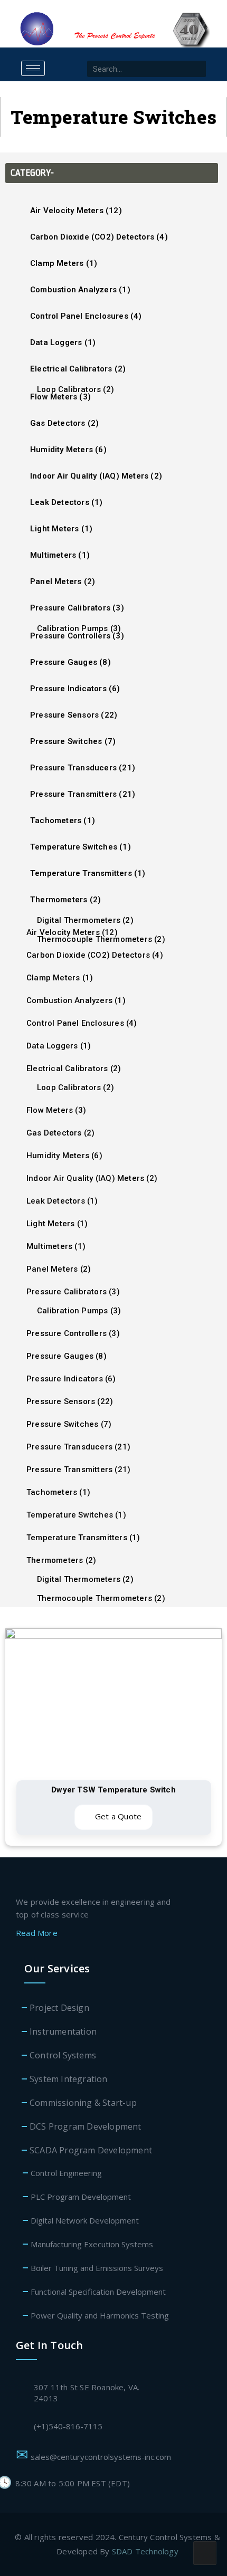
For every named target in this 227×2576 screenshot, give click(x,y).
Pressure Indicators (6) (75, 689)
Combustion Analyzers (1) (80, 290)
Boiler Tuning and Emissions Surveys (97, 2268)
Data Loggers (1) (63, 342)
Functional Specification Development (98, 2292)
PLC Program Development (81, 2197)
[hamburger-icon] (33, 68)
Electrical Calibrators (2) (78, 369)
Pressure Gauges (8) (70, 662)
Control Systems (63, 2055)
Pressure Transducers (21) (83, 768)
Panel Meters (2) (63, 581)
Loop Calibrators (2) (75, 389)
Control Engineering (66, 2173)
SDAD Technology (145, 2551)
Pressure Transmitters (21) (83, 794)
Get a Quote (117, 1816)
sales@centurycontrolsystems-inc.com (103, 2457)
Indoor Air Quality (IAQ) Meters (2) (96, 476)
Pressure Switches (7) (73, 741)
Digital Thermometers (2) (85, 920)
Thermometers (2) (65, 900)
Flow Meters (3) (56, 1110)
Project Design (59, 2008)
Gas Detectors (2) (64, 423)
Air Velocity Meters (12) (76, 211)
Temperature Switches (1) (81, 847)
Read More (38, 1933)
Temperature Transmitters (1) (88, 873)
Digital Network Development (85, 2220)
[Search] (198, 69)
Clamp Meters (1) (64, 263)
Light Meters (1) (61, 529)
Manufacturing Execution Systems (92, 2244)
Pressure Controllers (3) (73, 1333)
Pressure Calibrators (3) (77, 608)
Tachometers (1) (63, 820)
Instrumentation (63, 2031)
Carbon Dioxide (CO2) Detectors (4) (99, 237)
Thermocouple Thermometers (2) (101, 939)
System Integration (69, 2079)
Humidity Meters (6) (68, 450)
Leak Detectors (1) (67, 502)
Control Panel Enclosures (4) (86, 316)
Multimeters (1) (60, 555)
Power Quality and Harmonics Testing (100, 2315)
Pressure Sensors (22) (74, 715)
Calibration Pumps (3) (79, 628)
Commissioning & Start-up (83, 2103)
